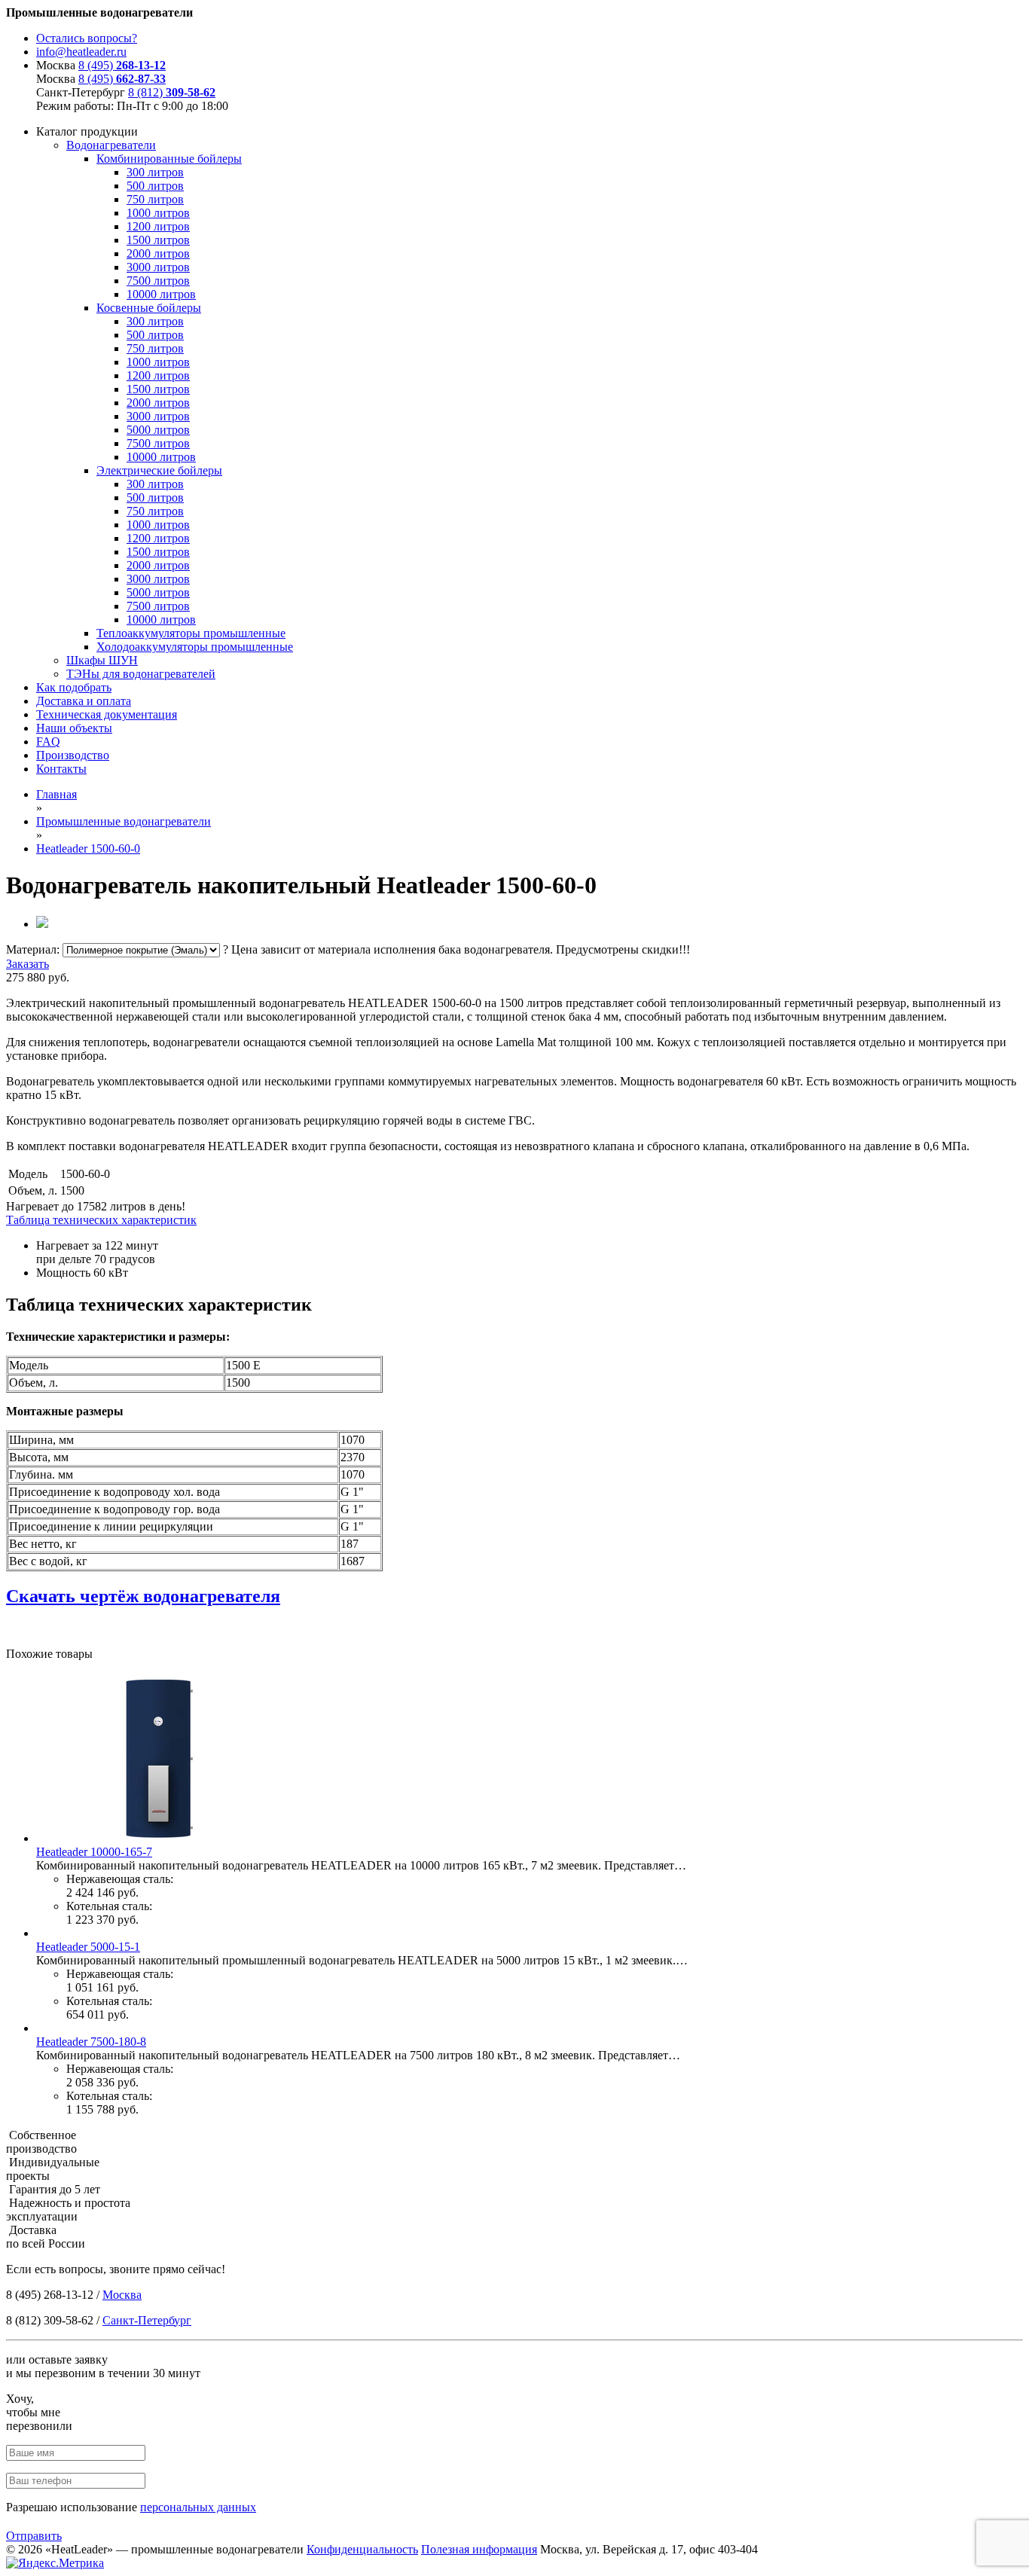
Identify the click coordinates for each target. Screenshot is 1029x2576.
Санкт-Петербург (147, 2320)
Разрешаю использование (131, 2507)
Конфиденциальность (362, 2549)
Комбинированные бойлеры (169, 159)
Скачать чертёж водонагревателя (143, 1596)
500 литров (155, 186)
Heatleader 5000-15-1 (88, 1947)
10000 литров (161, 294)
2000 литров (158, 253)
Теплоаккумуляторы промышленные (191, 633)
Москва (122, 2295)
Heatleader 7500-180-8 (91, 2042)
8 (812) (172, 92)
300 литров (155, 172)
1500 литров (158, 240)
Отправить (34, 2536)
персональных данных (198, 2507)
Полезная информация (479, 2549)
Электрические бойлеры (159, 470)
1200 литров (158, 226)
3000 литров (158, 267)
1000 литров (158, 213)
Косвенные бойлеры (149, 308)
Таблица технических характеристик (101, 1220)
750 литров (155, 199)
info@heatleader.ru (81, 52)
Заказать (27, 964)
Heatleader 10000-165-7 (94, 1852)
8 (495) (122, 65)
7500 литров (158, 281)
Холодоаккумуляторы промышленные (195, 647)
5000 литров (158, 430)
